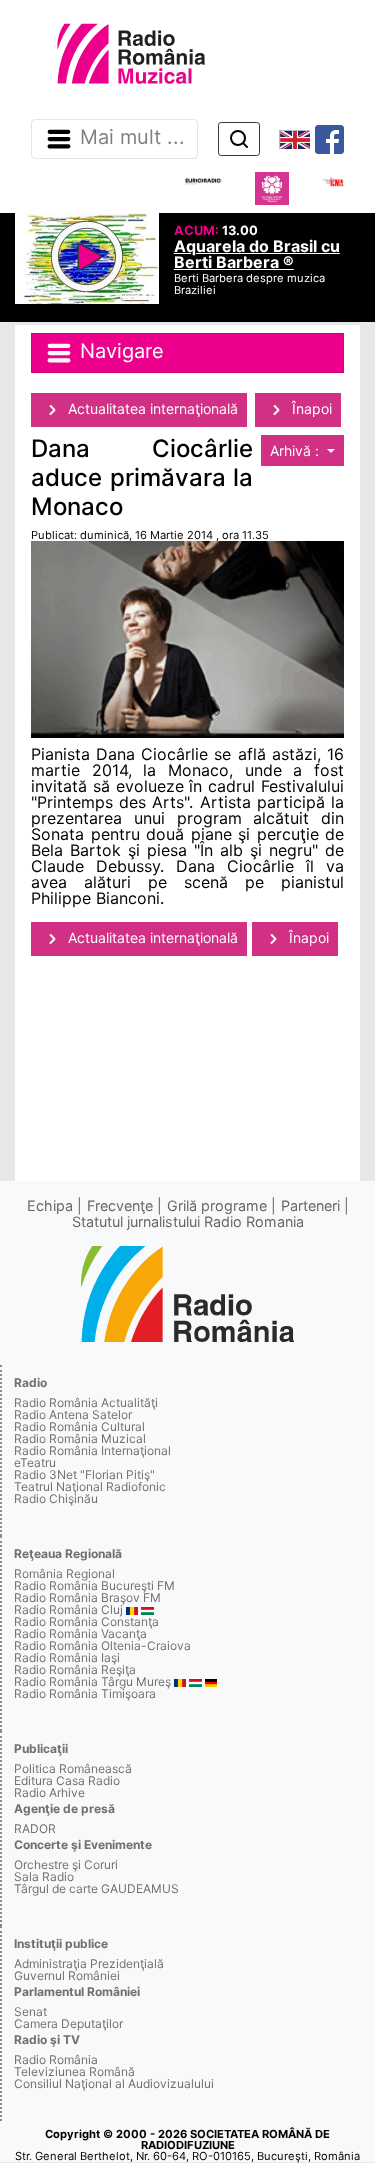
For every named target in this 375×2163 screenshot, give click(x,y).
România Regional (64, 1573)
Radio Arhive (49, 1792)
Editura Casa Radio (67, 1780)
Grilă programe (217, 1205)
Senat (30, 2011)
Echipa (50, 1205)
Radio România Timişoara (85, 1693)
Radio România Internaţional (92, 1450)
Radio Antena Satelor (73, 1414)
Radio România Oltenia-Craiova (102, 1645)
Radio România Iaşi (67, 1657)
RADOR (35, 1828)
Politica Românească (73, 1768)
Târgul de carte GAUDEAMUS (96, 1888)
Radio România (56, 2059)
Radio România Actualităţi (86, 1402)
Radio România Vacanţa (80, 1633)
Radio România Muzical (80, 1438)
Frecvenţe (120, 1205)
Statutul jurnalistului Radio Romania (188, 1221)
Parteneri (310, 1205)
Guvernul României (67, 1975)
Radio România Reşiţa (75, 1669)
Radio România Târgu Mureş (92, 1681)
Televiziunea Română (74, 2071)
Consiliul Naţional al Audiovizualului (114, 2083)
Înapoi (310, 408)
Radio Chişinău (56, 1498)
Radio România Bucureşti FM (94, 1585)
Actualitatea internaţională (151, 408)
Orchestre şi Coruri (66, 1864)
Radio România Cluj (68, 1609)
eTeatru (35, 1462)
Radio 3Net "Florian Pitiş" (84, 1474)
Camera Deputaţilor (68, 2023)
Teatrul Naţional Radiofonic (90, 1486)
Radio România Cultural (79, 1426)
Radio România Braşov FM (87, 1597)
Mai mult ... (132, 138)
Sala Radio (44, 1876)
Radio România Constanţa (86, 1621)
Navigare (119, 352)
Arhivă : (296, 450)
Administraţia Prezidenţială (89, 1963)
